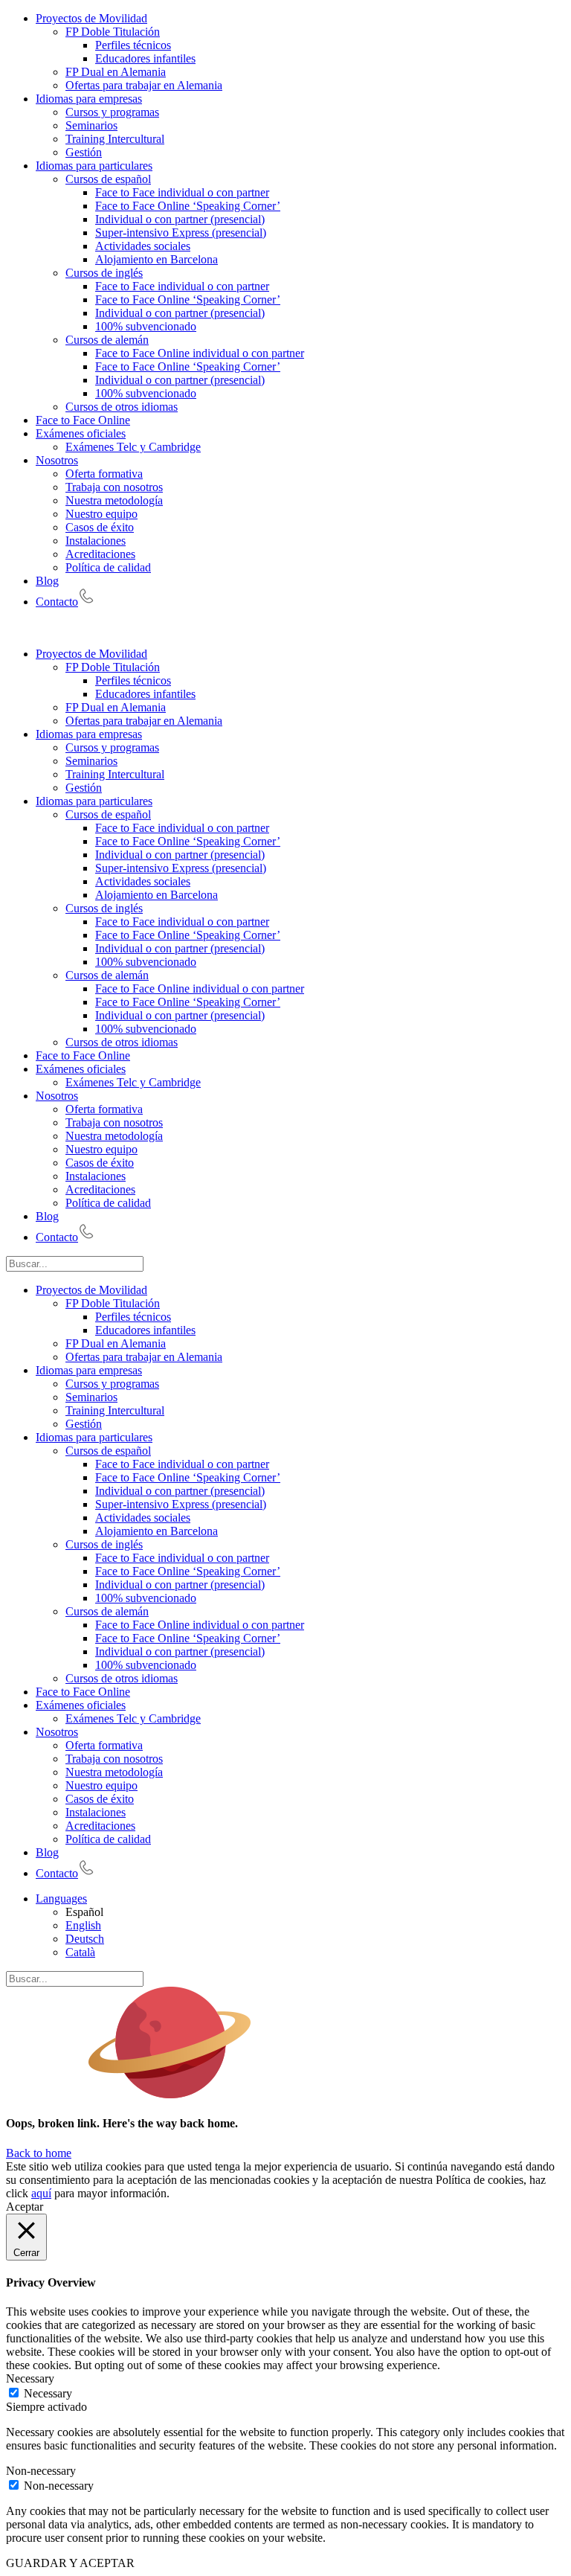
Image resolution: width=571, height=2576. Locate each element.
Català (80, 1952)
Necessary (48, 2393)
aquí (41, 2193)
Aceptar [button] (25, 2207)
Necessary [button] (30, 2378)
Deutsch (85, 1939)
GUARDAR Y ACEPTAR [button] (70, 2563)
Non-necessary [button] (41, 2471)
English (83, 1925)
